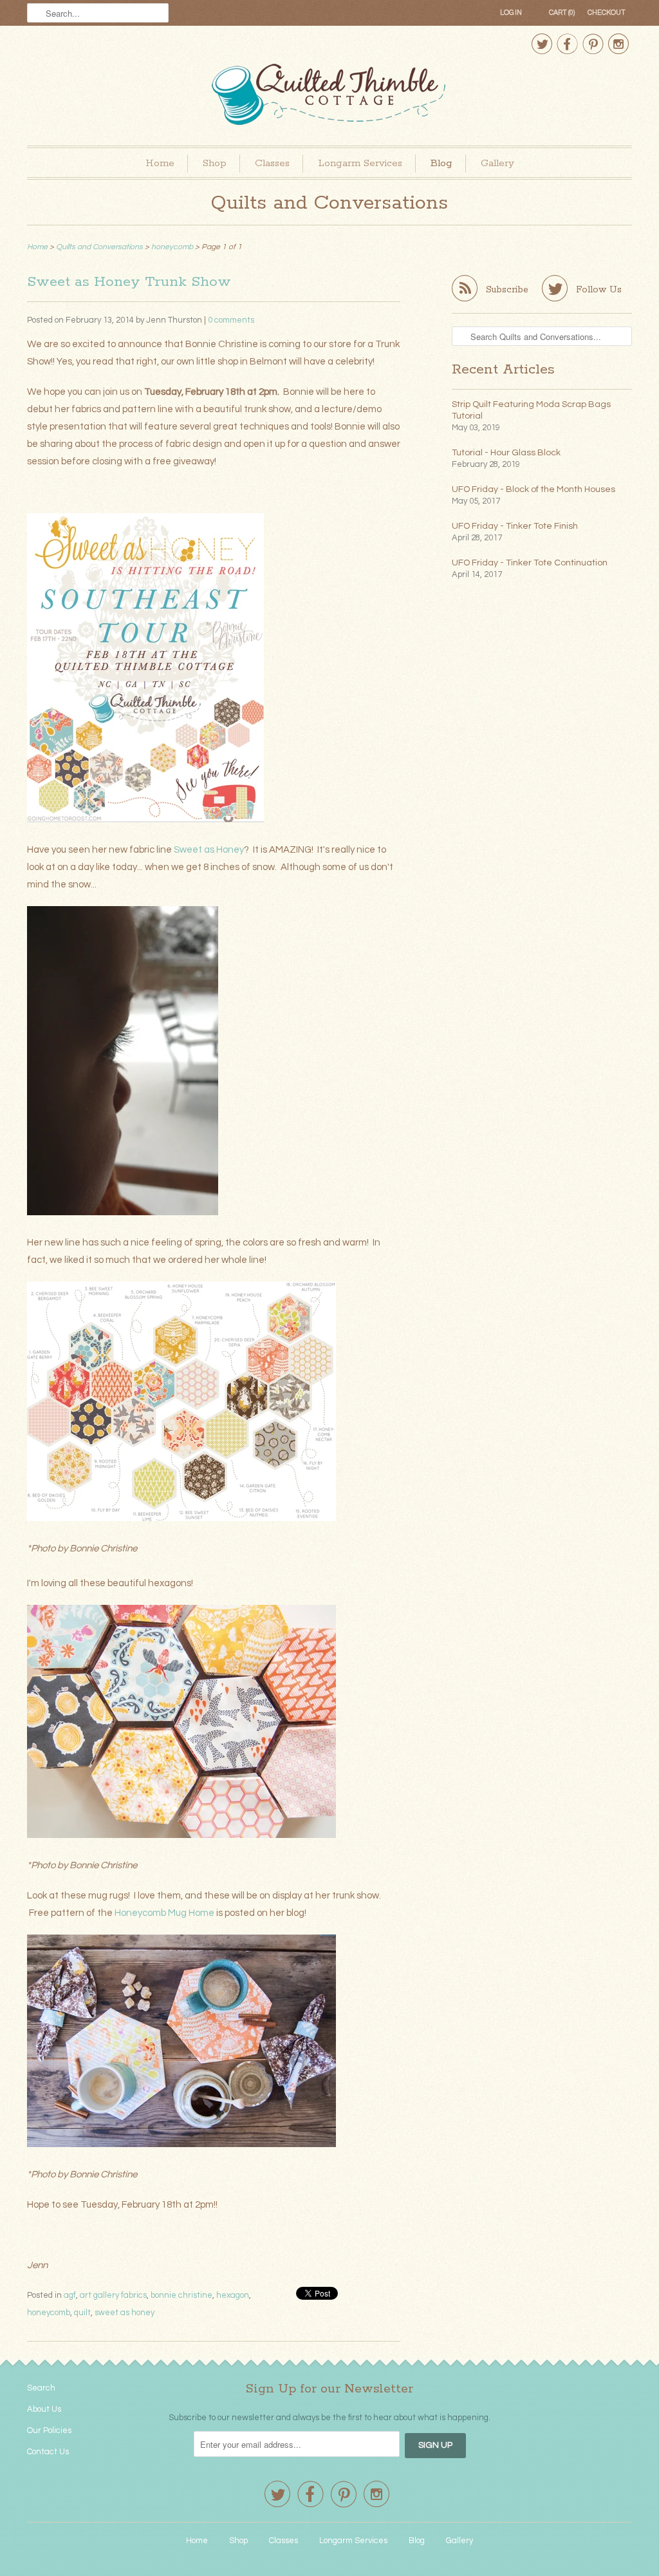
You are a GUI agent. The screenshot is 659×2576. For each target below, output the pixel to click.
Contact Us (48, 2452)
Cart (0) (562, 13)
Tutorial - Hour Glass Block (506, 453)
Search (41, 2388)
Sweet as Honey (209, 850)
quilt (82, 2313)
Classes (272, 163)
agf (70, 2295)
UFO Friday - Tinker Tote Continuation (530, 563)
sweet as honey (125, 2313)
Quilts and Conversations (329, 203)
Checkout (607, 13)
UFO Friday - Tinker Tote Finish (515, 526)
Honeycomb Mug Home (164, 1913)
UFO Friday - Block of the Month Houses (534, 489)
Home (160, 163)
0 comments (231, 320)
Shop (215, 163)
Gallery (497, 163)
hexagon (233, 2295)
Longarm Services (360, 163)
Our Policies (49, 2430)
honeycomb (49, 2313)
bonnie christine (181, 2295)
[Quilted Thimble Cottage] (329, 96)
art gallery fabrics (113, 2295)
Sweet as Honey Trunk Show (129, 282)
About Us (44, 2409)
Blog (441, 163)
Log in (511, 13)
